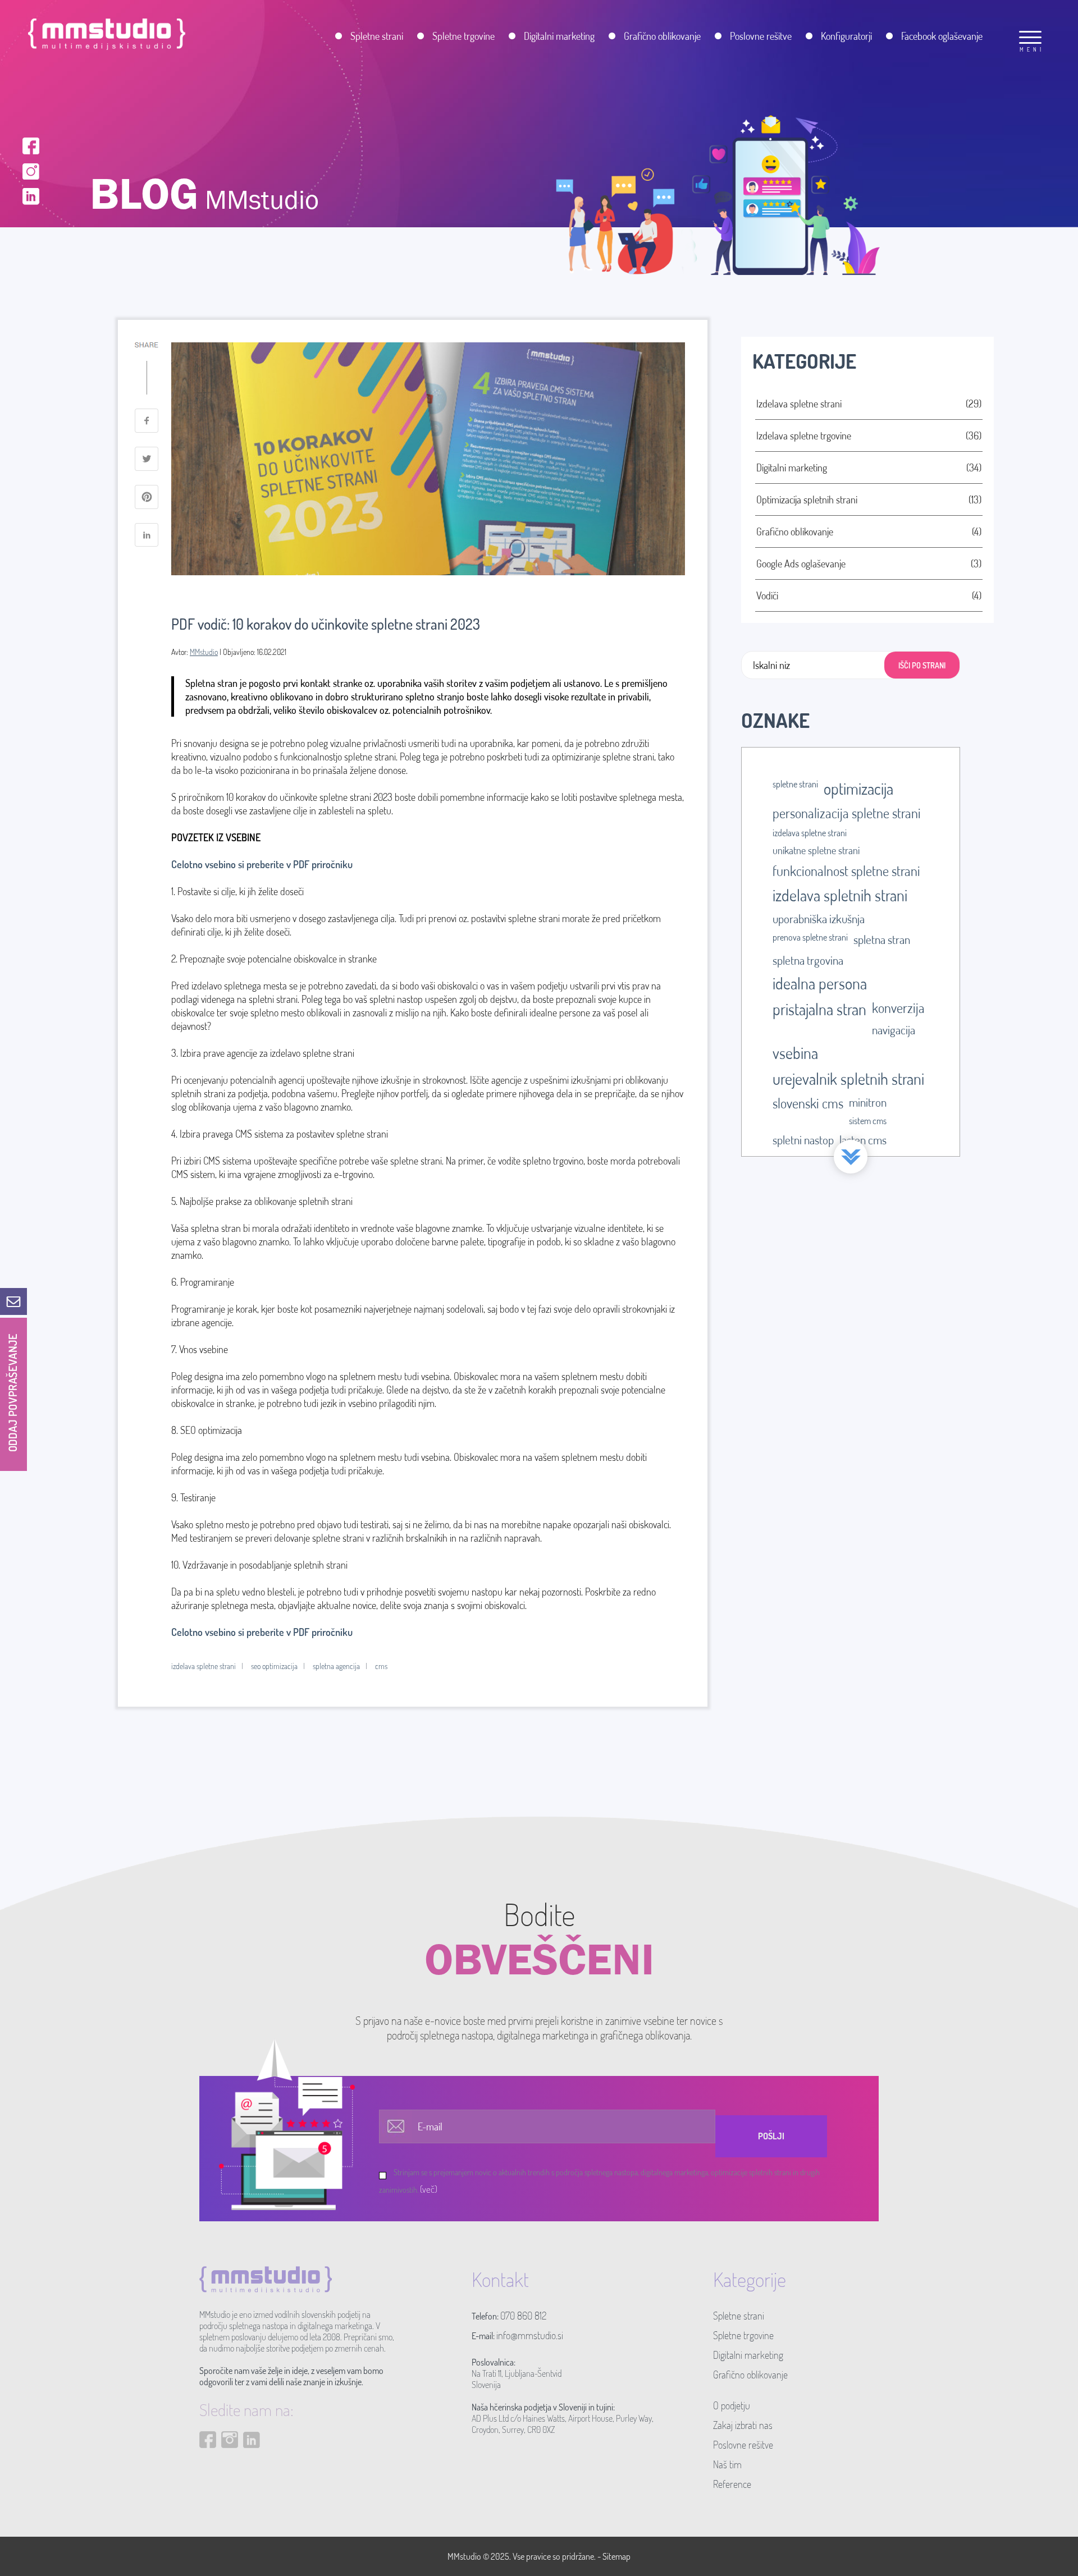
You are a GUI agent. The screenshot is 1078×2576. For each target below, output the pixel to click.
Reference (732, 2484)
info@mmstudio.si (530, 2335)
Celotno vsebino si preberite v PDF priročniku (262, 864)
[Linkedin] (31, 195)
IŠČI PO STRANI (922, 665)
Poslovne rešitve (743, 2445)
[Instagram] (31, 170)
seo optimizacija (274, 1666)
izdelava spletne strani (204, 1666)
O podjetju (732, 2405)
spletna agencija (336, 1666)
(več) (429, 2189)
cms (381, 1666)
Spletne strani (739, 2316)
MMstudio (204, 652)
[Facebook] (31, 145)
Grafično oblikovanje (750, 2375)
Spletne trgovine (743, 2335)
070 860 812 (523, 2316)
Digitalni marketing (748, 2355)
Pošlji (771, 2136)
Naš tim (727, 2464)
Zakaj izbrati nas (743, 2425)
